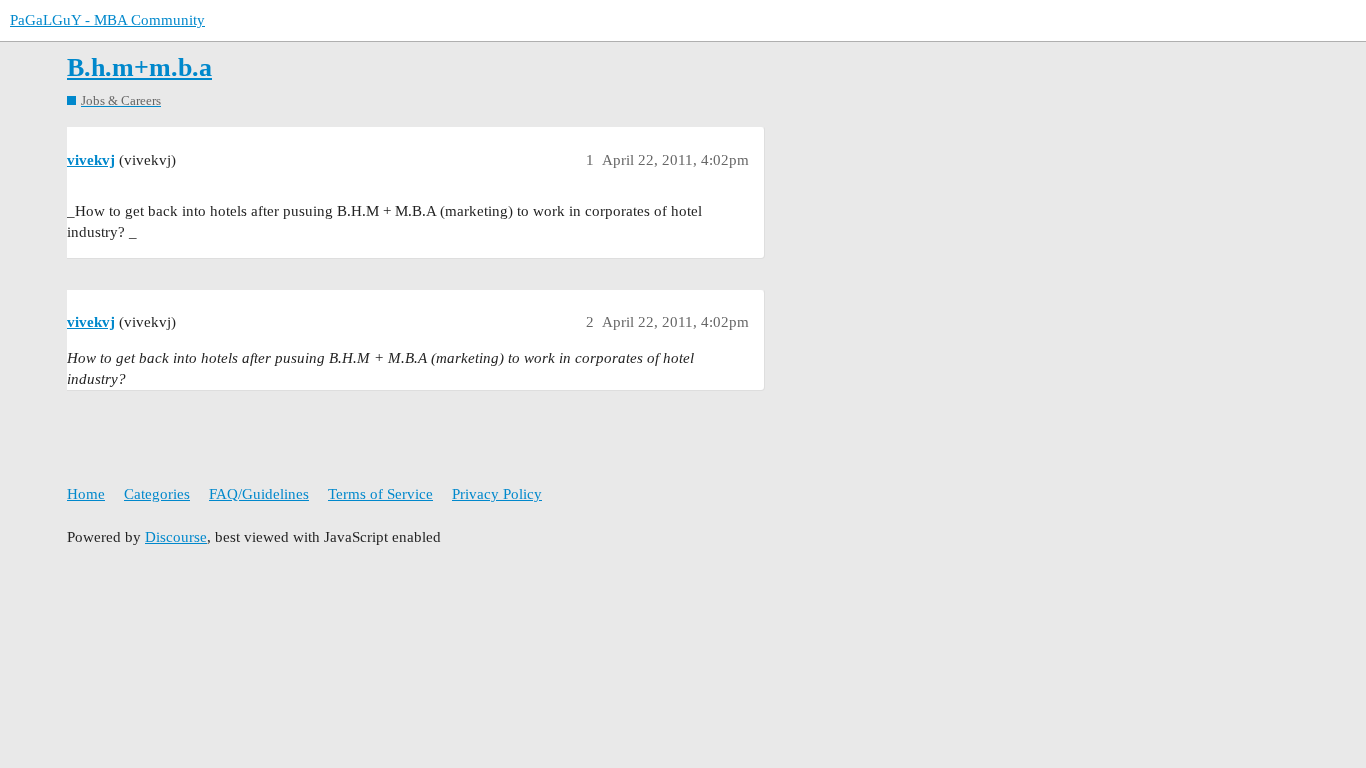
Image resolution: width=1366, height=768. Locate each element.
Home (86, 494)
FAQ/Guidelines (259, 494)
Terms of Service (380, 494)
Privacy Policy (497, 494)
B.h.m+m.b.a (139, 67)
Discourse (176, 537)
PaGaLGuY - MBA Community (107, 20)
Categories (157, 494)
